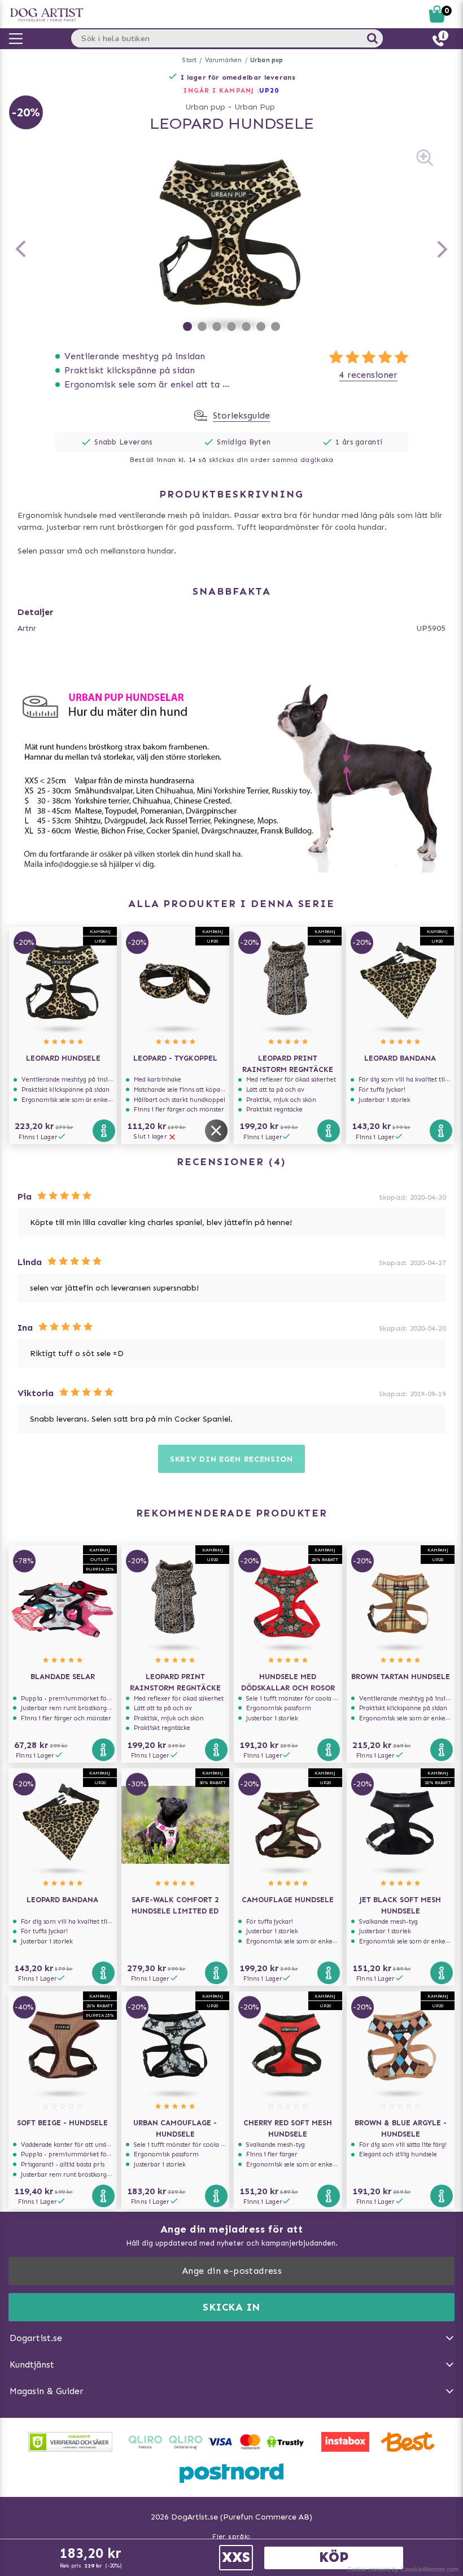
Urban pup (267, 60)
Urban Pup (255, 107)
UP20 (269, 90)
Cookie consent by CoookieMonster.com (403, 2569)
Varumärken (224, 60)
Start (189, 60)
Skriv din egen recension (231, 1459)
